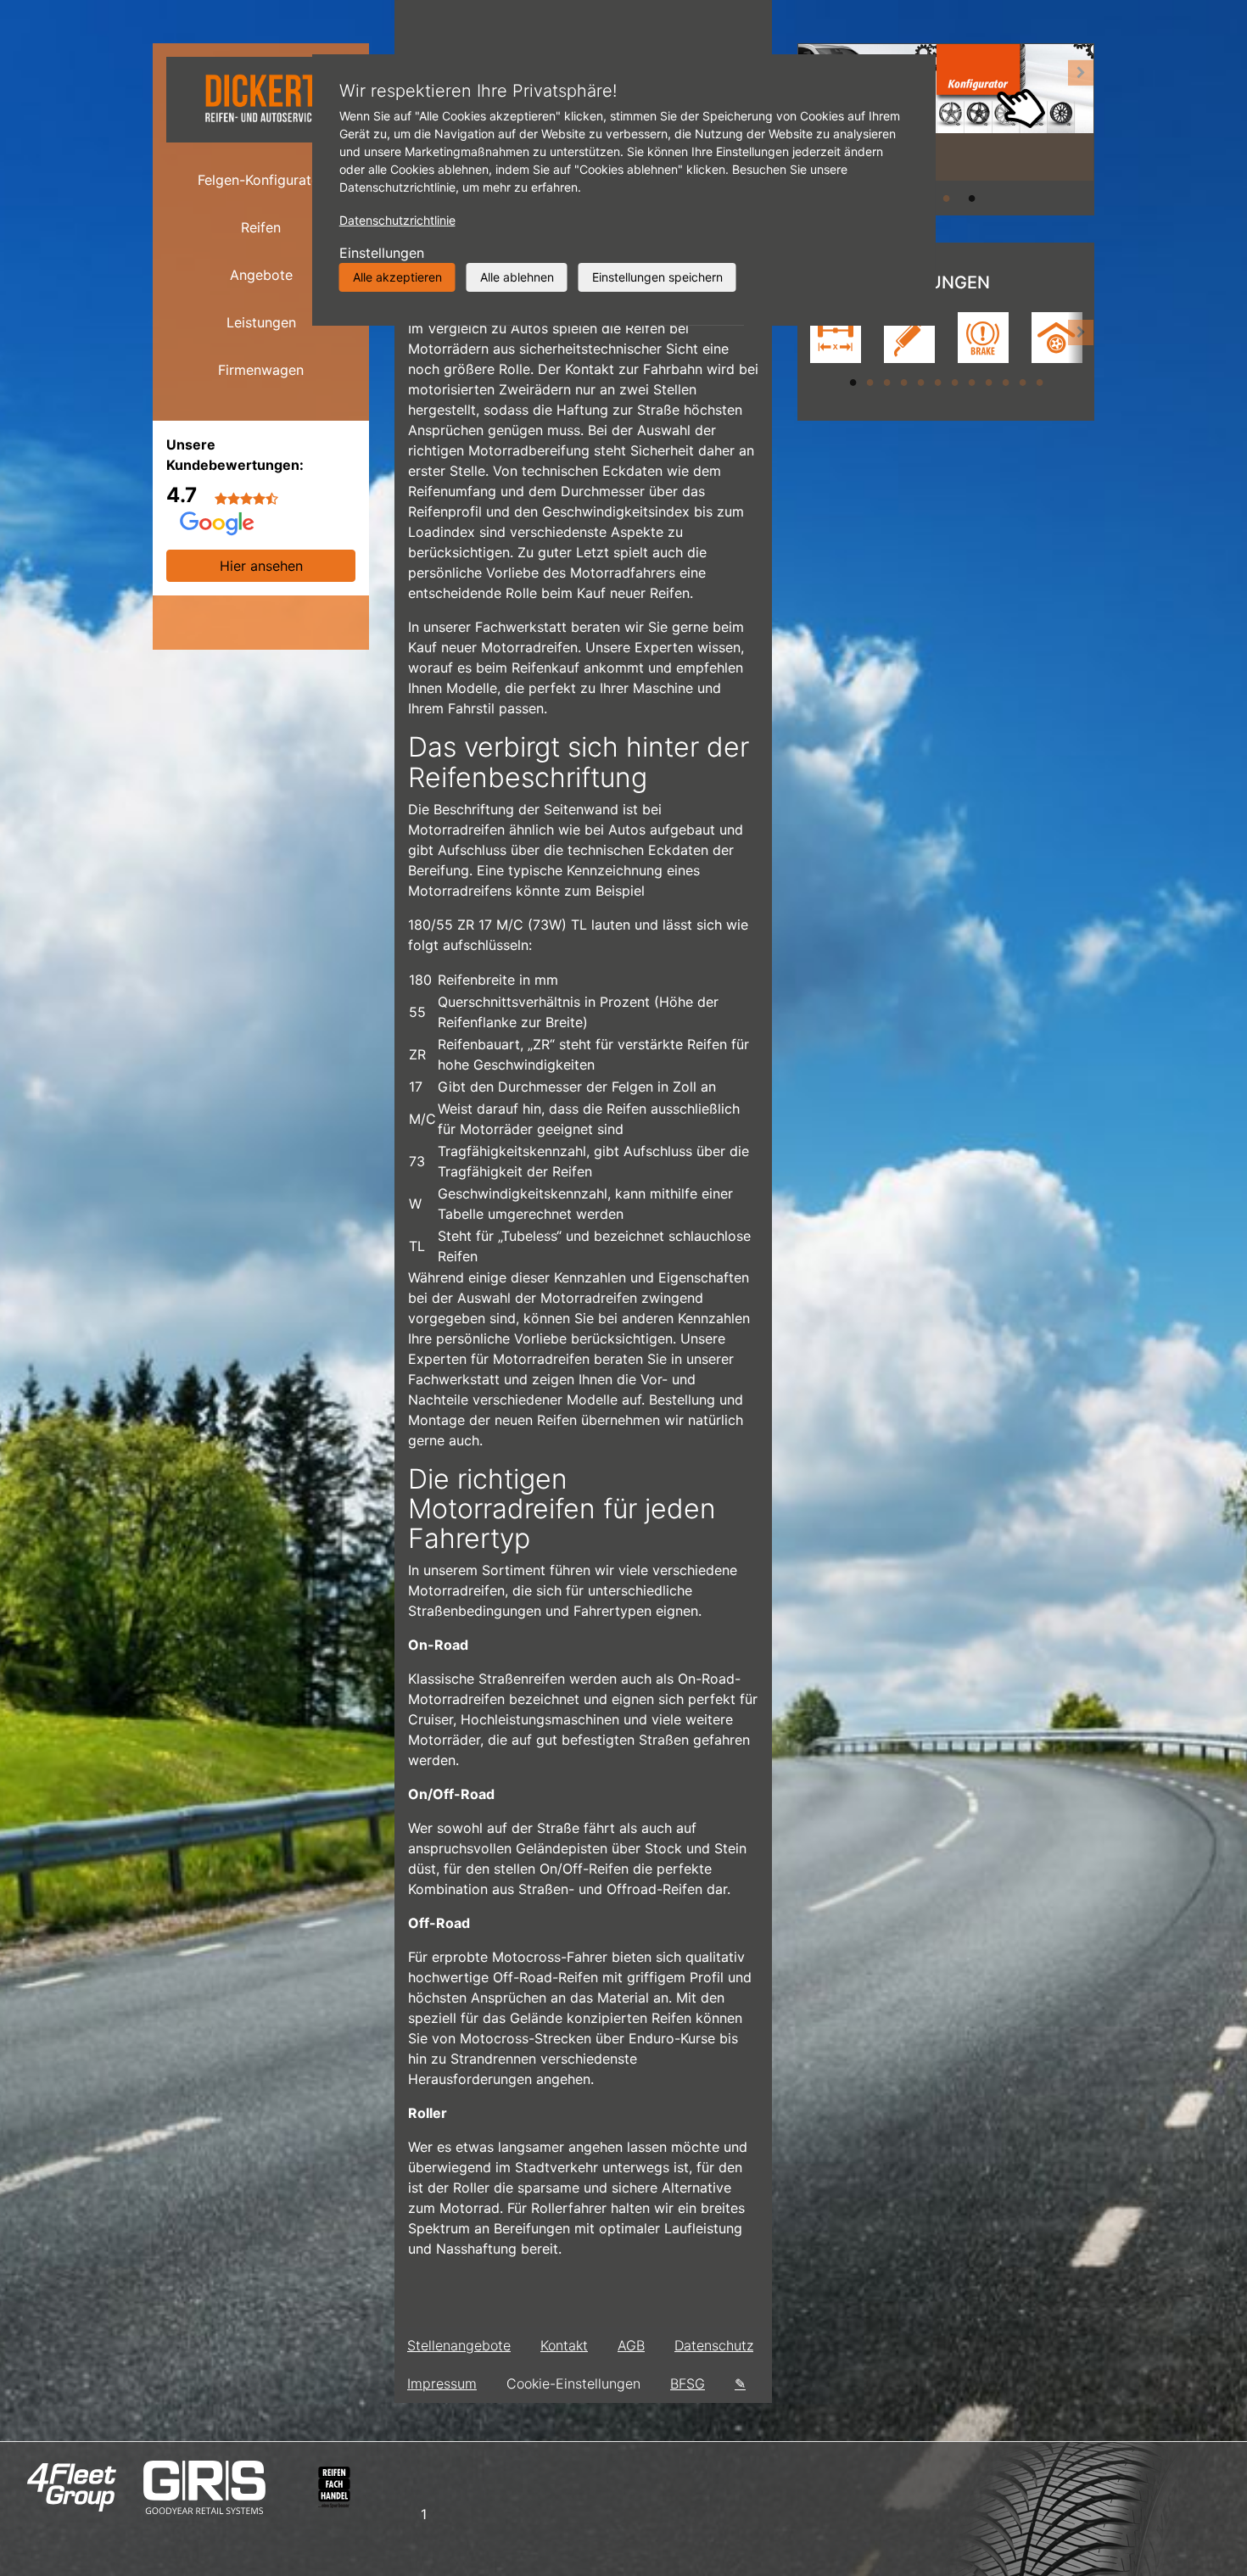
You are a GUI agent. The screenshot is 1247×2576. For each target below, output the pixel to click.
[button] (1081, 129)
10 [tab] (1005, 382)
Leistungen (261, 322)
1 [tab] (853, 382)
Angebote (261, 275)
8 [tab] (971, 382)
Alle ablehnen (517, 277)
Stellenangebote (459, 2345)
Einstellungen (382, 253)
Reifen (261, 227)
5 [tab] (920, 382)
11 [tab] (1022, 382)
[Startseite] (261, 99)
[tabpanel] (946, 112)
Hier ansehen (261, 566)
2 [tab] (946, 198)
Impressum (442, 2383)
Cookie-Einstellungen (573, 2383)
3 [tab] (971, 198)
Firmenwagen (261, 370)
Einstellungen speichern (657, 277)
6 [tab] (937, 382)
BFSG (688, 2383)
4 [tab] (903, 382)
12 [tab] (1039, 382)
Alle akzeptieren (397, 277)
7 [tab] (954, 382)
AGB (631, 2345)
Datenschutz (714, 2345)
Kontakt (564, 2345)
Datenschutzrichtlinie (397, 220)
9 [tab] (988, 382)
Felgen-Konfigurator (261, 180)
